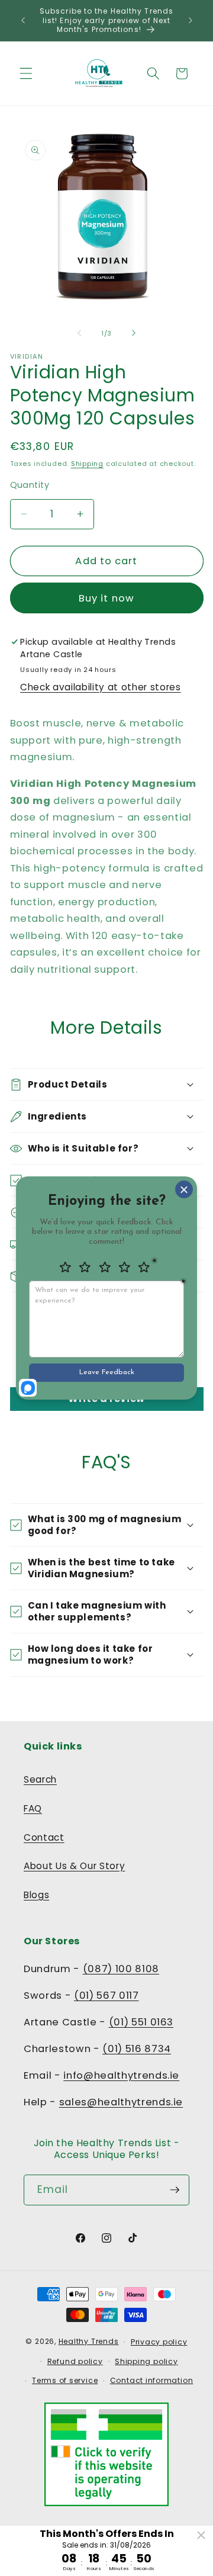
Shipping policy (146, 2361)
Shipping (87, 464)
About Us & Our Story (74, 1866)
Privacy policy (159, 2342)
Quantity (30, 485)
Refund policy (75, 2361)
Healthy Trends (89, 2341)
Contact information (152, 2380)
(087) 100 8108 (121, 1969)
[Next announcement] (191, 20)
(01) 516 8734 (137, 2049)
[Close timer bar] (201, 2535)
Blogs (36, 1895)
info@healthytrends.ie (121, 2075)
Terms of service (65, 2380)
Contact (44, 1837)
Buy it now (106, 598)
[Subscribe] (175, 2190)
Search (40, 1779)
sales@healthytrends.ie (121, 2102)
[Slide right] (134, 333)
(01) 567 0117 (106, 1995)
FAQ (33, 1808)
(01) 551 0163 (141, 2022)
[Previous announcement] (23, 20)
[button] (26, 73)
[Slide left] (79, 333)
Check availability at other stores (100, 687)
